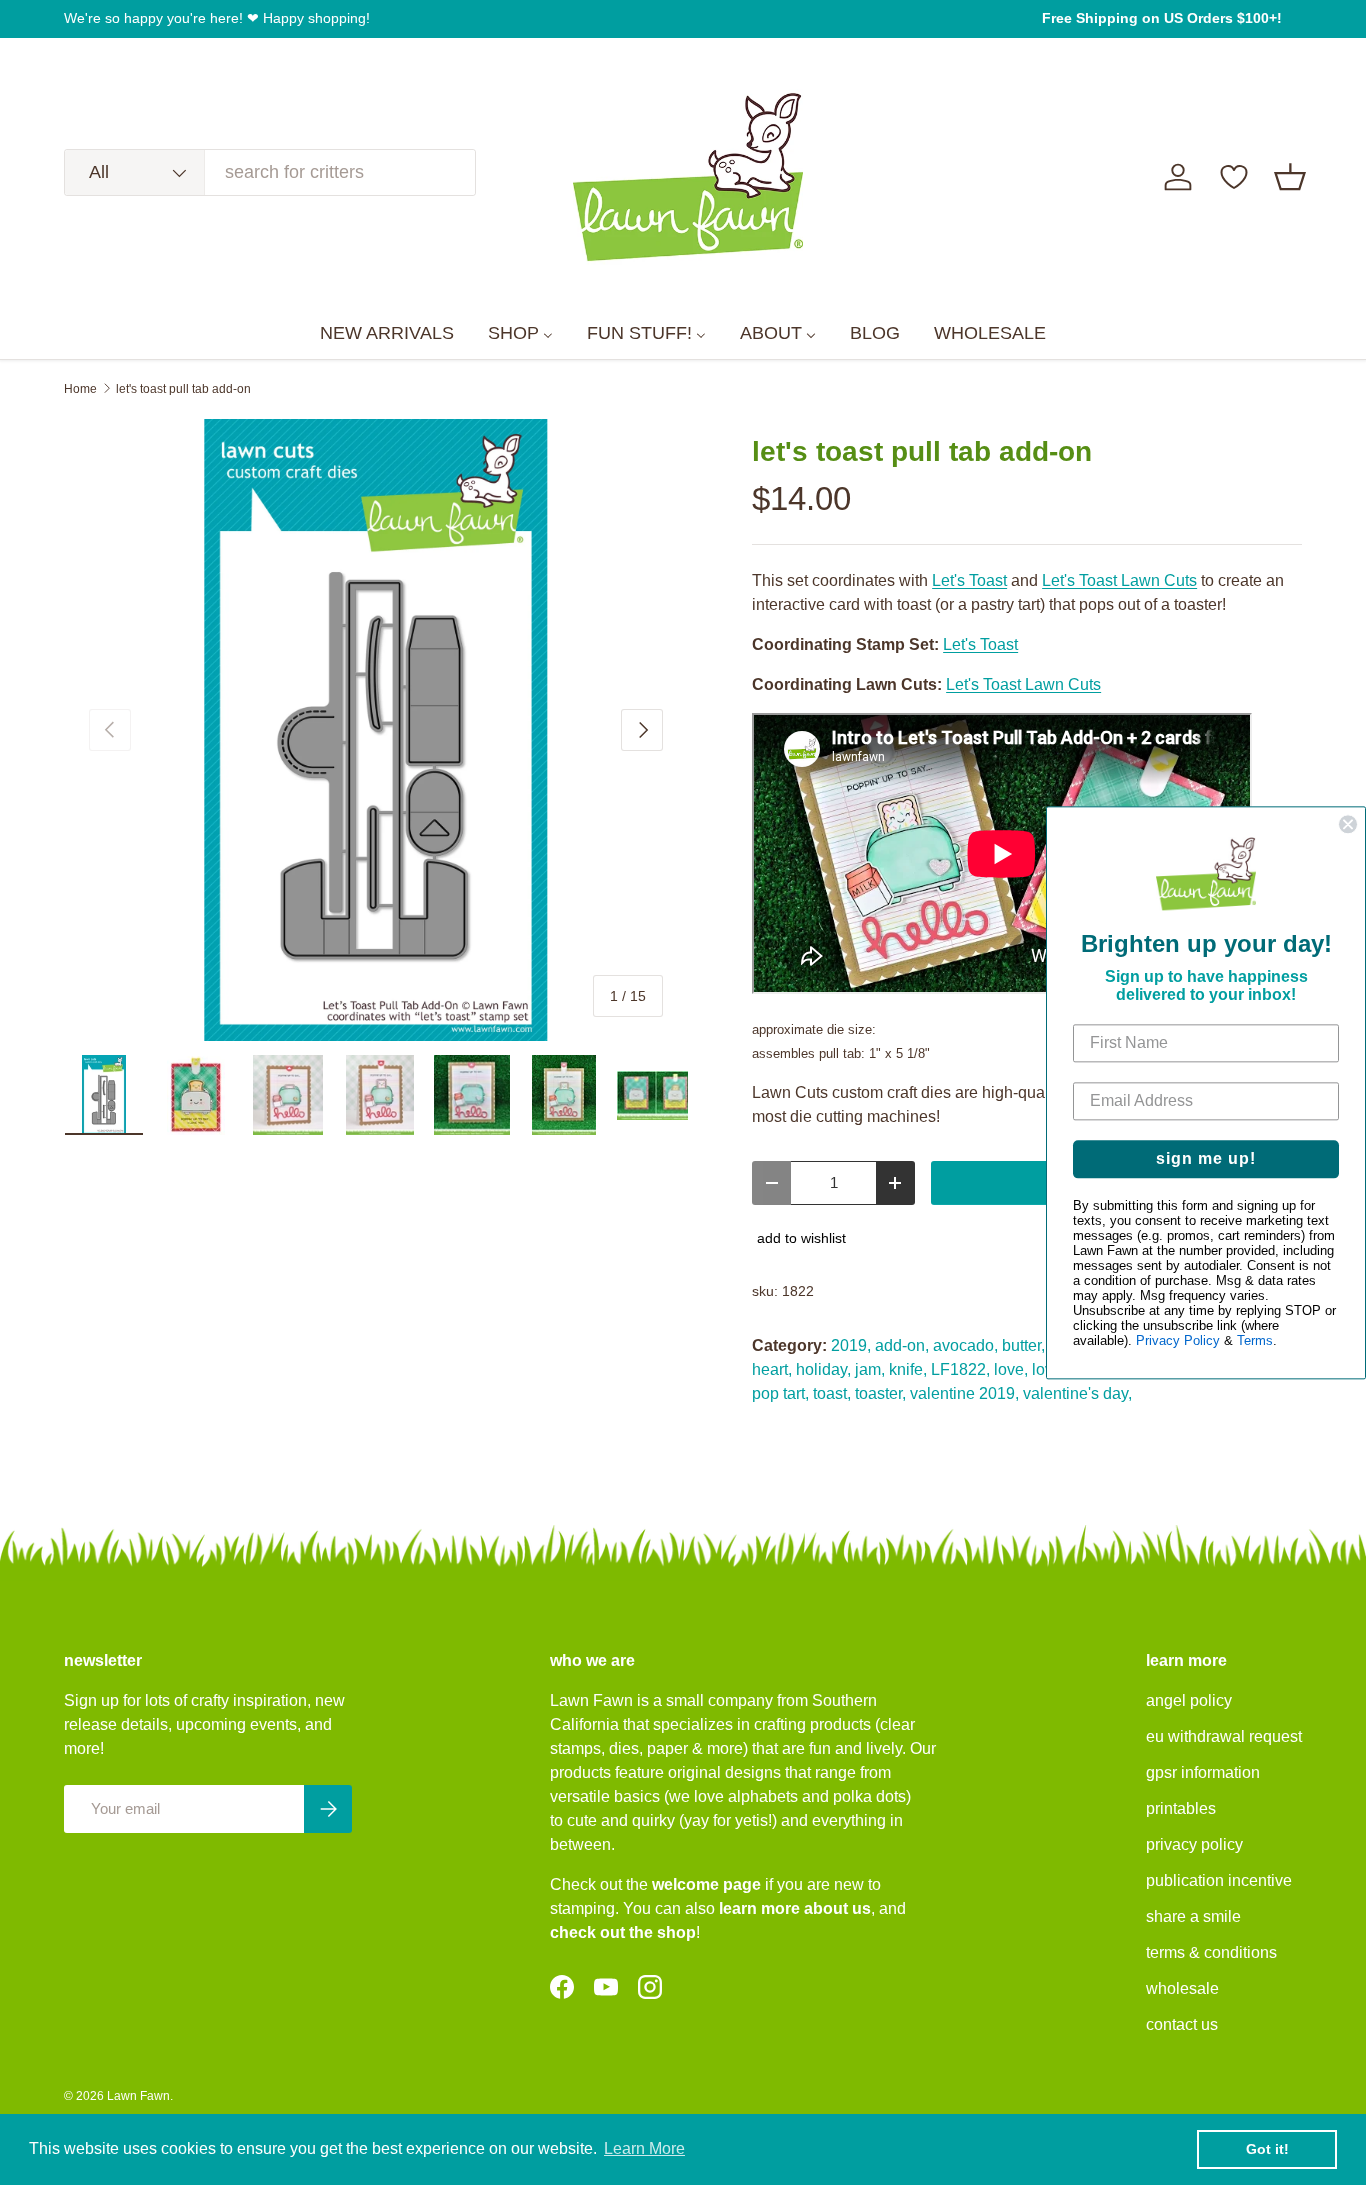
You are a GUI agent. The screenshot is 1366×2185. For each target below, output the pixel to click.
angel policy (1189, 1700)
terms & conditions (1211, 1952)
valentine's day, (1077, 1393)
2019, (851, 1345)
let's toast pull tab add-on (183, 389)
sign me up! (1206, 1158)
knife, (908, 1369)
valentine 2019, (964, 1393)
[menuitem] (387, 334)
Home (80, 389)
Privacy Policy (1178, 1340)
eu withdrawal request (1224, 1736)
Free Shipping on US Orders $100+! (1162, 18)
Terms (1255, 1340)
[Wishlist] (1234, 177)
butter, (1023, 1345)
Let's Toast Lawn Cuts (1119, 580)
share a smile (1193, 1916)
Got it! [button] (1267, 2149)
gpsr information (1203, 1772)
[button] (1290, 177)
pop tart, (780, 1393)
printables (1181, 1808)
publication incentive (1219, 1880)
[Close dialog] (1348, 824)
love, (1011, 1369)
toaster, (880, 1393)
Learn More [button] (644, 2148)
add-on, (902, 1345)
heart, (772, 1369)
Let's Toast (969, 580)
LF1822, (960, 1369)
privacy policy (1194, 1844)
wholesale (1182, 1988)
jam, (870, 1369)
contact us (1182, 2024)
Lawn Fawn (138, 2096)
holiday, (823, 1369)
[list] (376, 730)
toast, (832, 1393)
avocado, (965, 1345)
